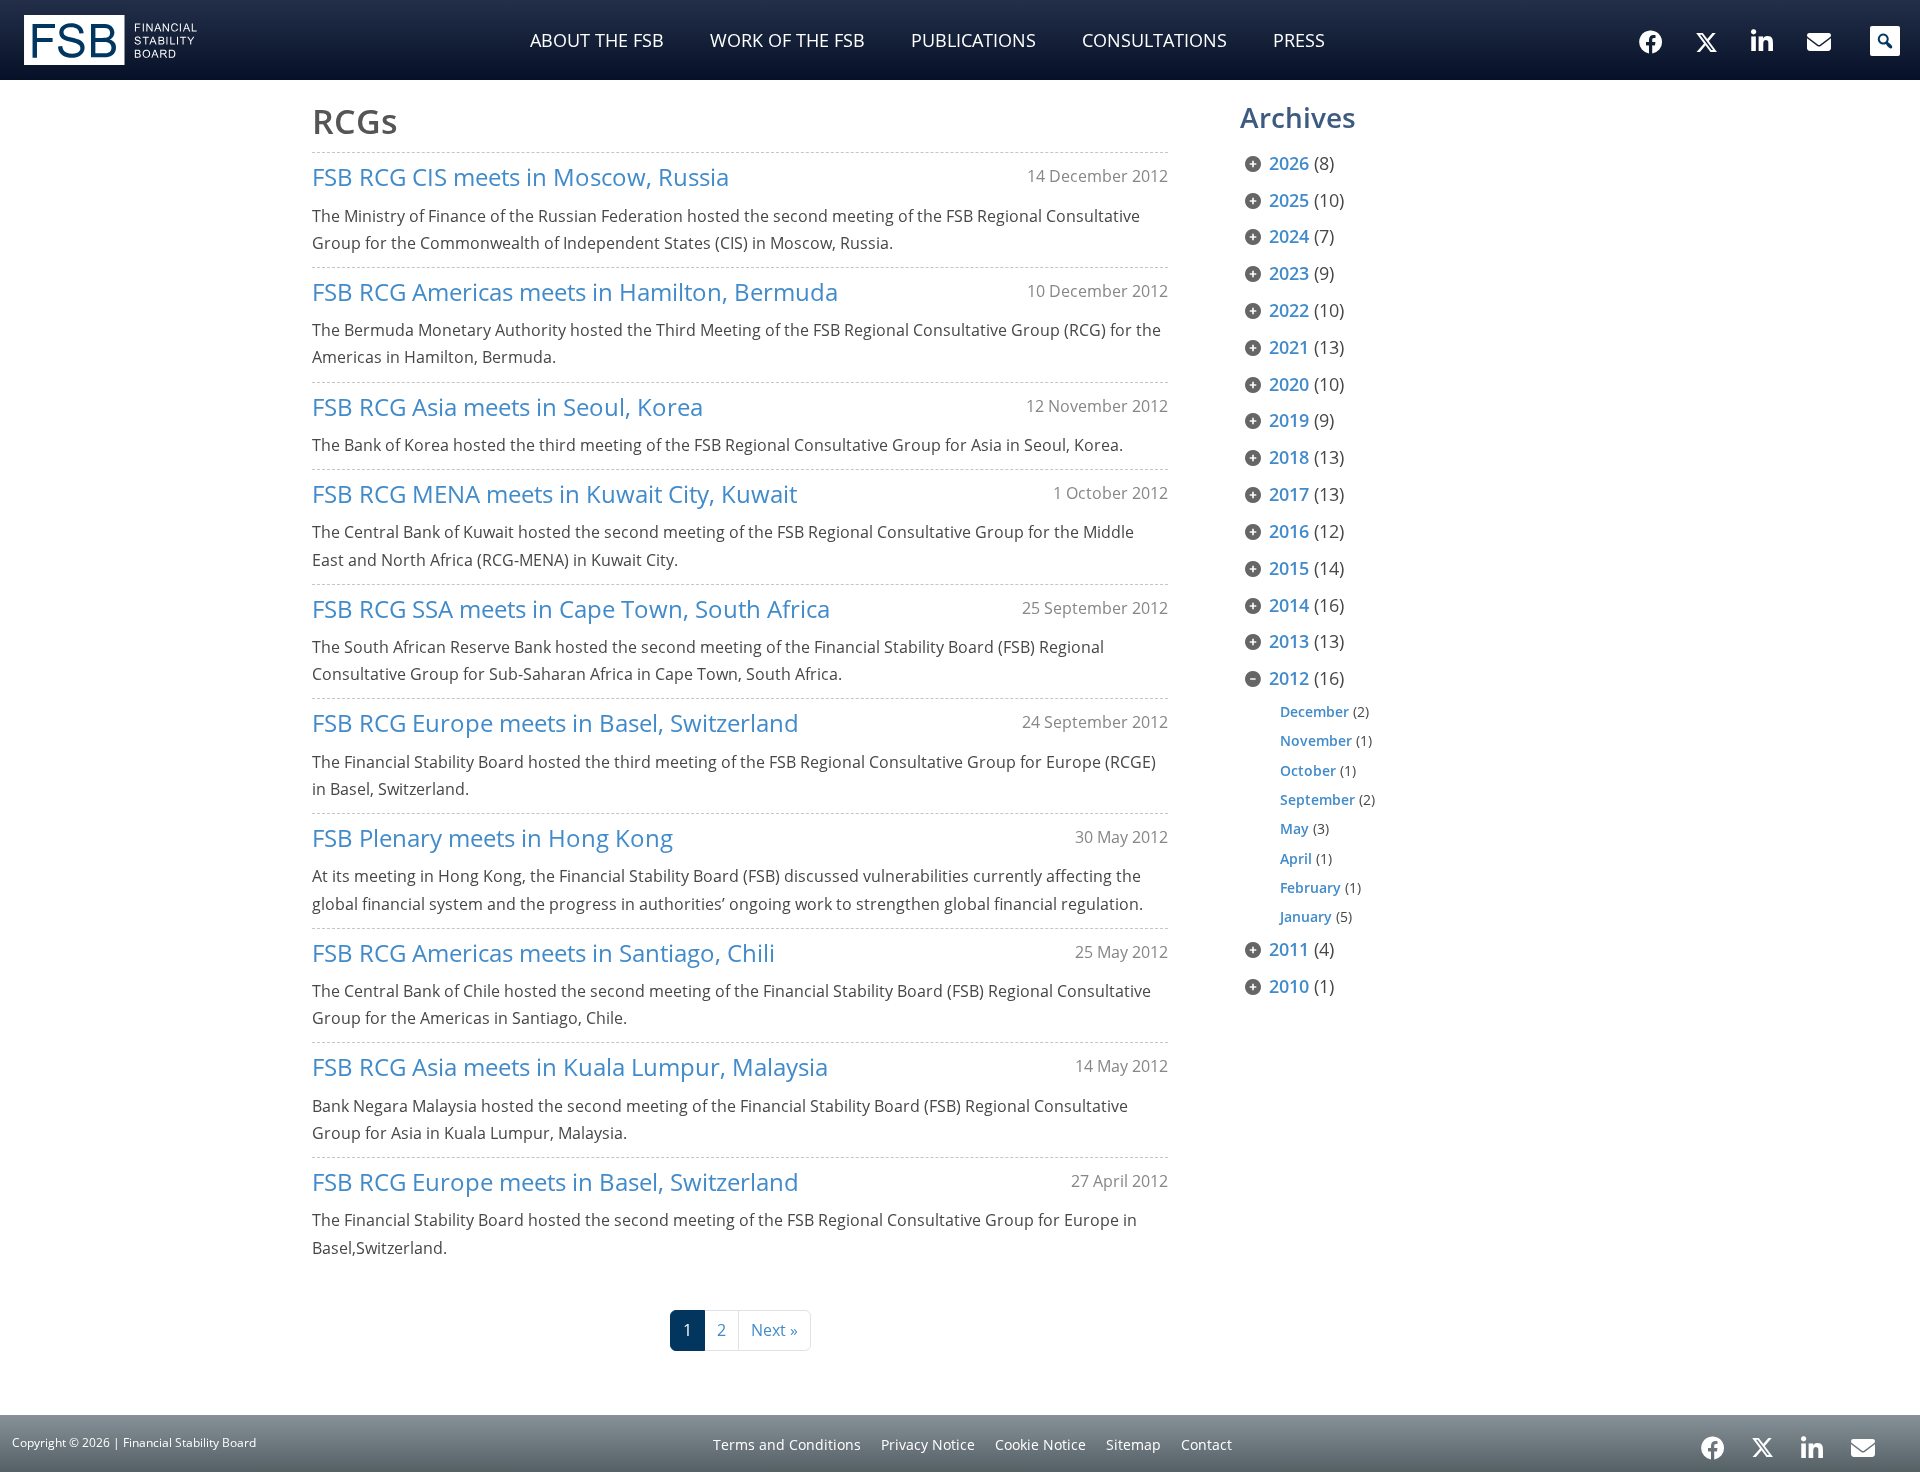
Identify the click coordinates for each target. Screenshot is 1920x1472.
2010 (1289, 986)
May (1294, 828)
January (1306, 916)
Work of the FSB (787, 40)
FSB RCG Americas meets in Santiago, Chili (543, 952)
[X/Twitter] (1709, 11)
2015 (1289, 568)
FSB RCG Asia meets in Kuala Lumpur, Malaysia (570, 1066)
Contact (1206, 1444)
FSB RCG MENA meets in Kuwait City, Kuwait (554, 493)
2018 (1289, 457)
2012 (1289, 678)
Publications (973, 40)
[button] (1885, 41)
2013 (1289, 641)
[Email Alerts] (1863, 1446)
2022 (1289, 310)
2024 (1289, 236)
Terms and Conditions (787, 1444)
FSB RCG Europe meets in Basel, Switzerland (555, 722)
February (1310, 887)
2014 (1289, 605)
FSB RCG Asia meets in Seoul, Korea (507, 406)
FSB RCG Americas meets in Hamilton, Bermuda (575, 291)
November (1316, 740)
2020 (1289, 384)
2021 (1289, 347)
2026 (1289, 163)
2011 (1289, 949)
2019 (1289, 420)
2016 (1289, 531)
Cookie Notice (1040, 1444)
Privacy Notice (928, 1444)
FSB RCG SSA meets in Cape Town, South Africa (571, 608)
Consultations (1154, 40)
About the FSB (597, 40)
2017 (1289, 494)
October (1308, 770)
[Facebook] (1713, 1441)
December (1314, 711)
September (1317, 799)
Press (1299, 40)
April (1296, 858)
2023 (1289, 273)
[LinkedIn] (1812, 1441)
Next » (774, 1330)
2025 (1289, 200)
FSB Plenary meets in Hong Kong (492, 837)
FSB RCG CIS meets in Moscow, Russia (520, 176)
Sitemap (1133, 1444)
